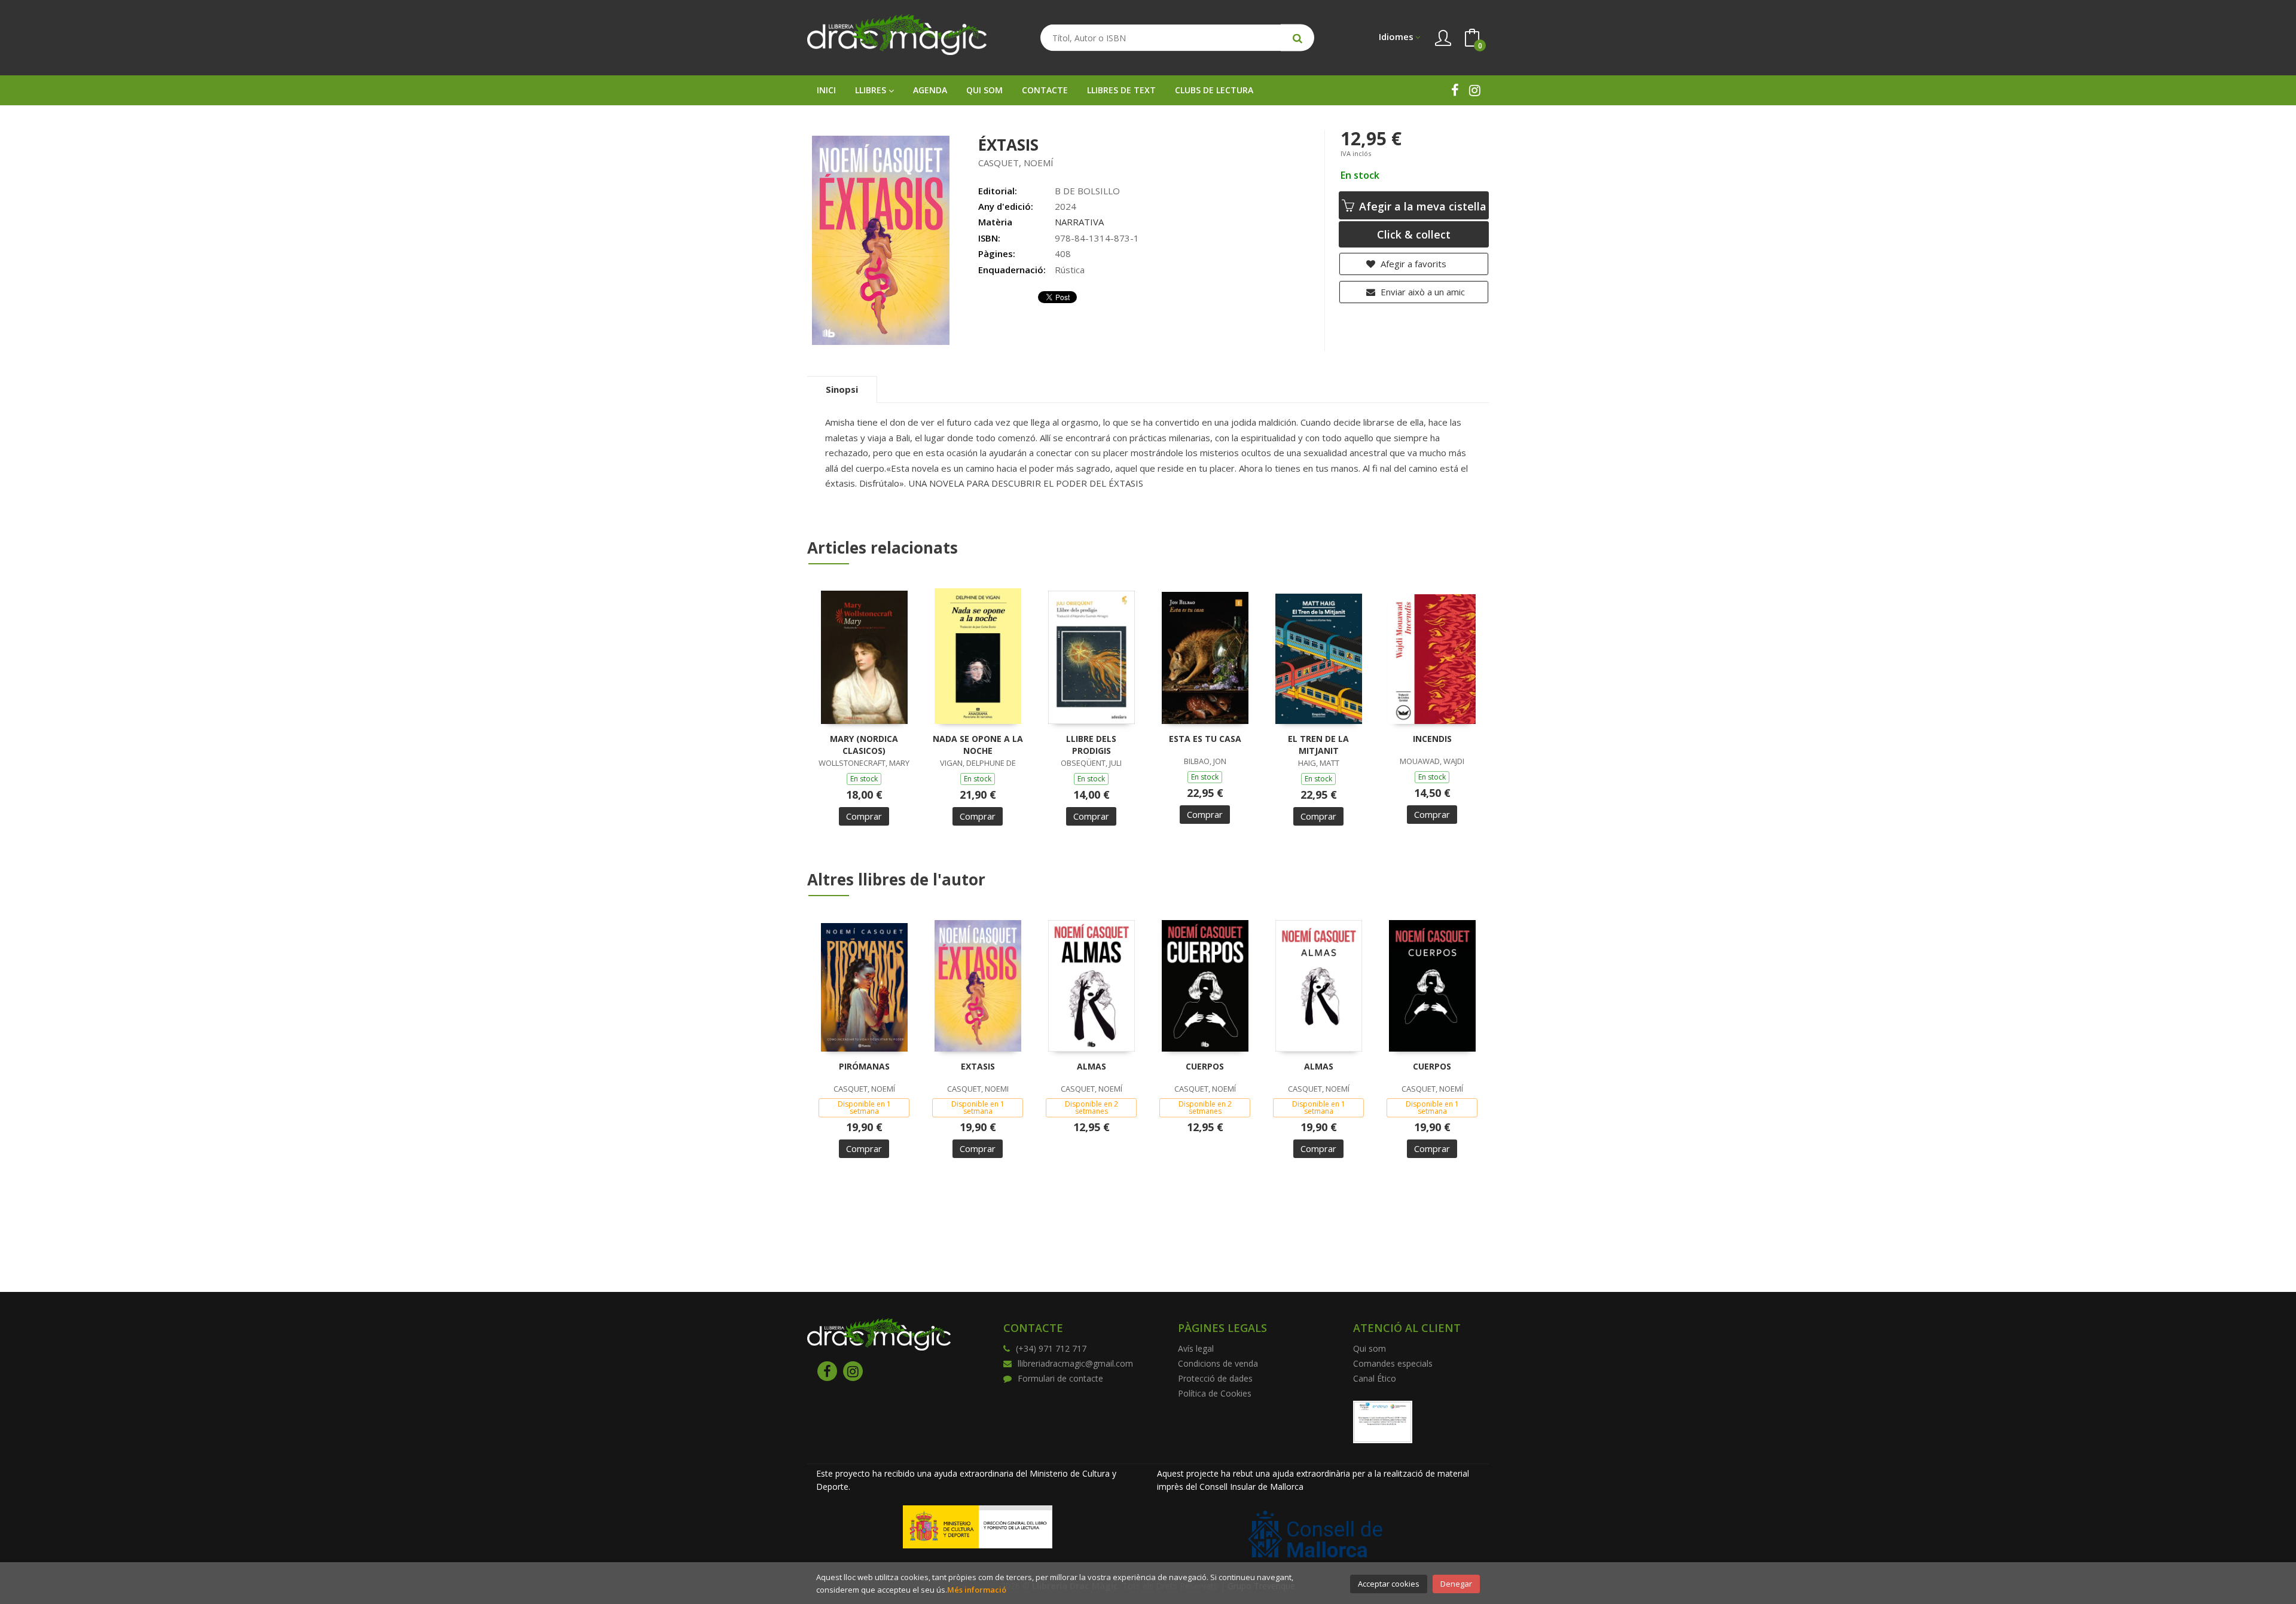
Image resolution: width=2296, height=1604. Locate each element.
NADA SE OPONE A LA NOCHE (978, 745)
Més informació (977, 1590)
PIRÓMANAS (864, 1066)
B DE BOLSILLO (1087, 191)
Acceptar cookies (1389, 1584)
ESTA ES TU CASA (1205, 739)
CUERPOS (1205, 1066)
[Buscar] (1297, 38)
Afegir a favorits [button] (1412, 264)
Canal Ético (1375, 1378)
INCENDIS (1432, 739)
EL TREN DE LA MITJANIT (1318, 745)
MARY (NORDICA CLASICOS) (864, 745)
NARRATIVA (1079, 222)
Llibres (872, 90)
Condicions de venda (1218, 1363)
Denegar (1456, 1584)
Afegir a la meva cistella (1421, 206)
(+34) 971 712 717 (1051, 1348)
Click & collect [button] (1414, 234)
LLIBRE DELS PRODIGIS (1091, 745)
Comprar (864, 816)
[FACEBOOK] (1455, 90)
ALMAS (1091, 1066)
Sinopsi (842, 389)
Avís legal (1196, 1348)
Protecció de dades (1215, 1378)
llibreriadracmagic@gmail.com (1075, 1363)
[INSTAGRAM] (1475, 90)
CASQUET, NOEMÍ (1016, 163)
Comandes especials (1393, 1363)
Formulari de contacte (1060, 1378)
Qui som (1370, 1348)
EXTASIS (978, 1066)
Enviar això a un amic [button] (1422, 292)
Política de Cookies (1215, 1393)
